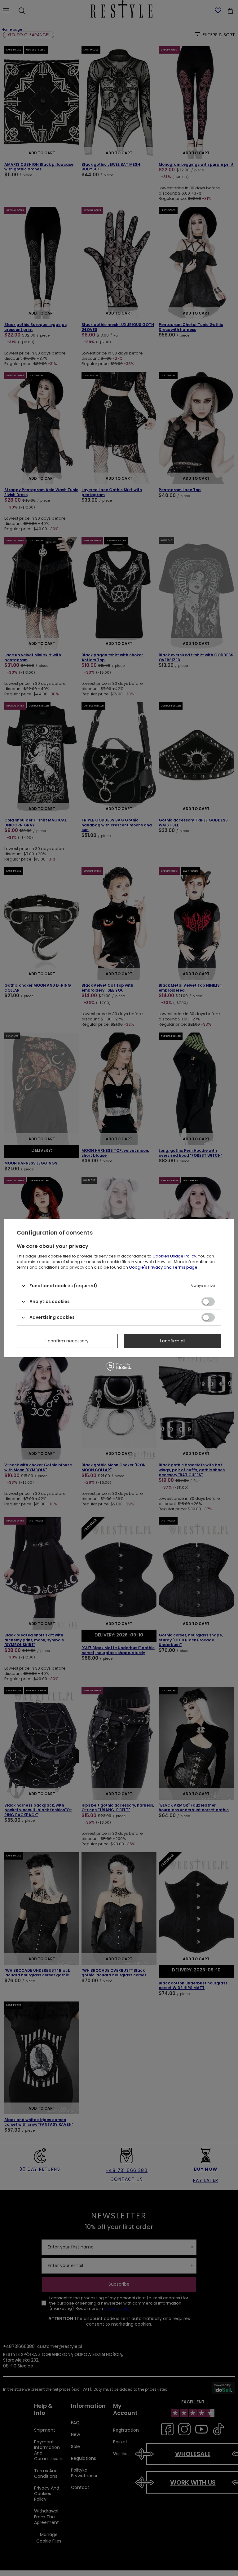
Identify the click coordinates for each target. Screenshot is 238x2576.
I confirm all (173, 1341)
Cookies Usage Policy (174, 1256)
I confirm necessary (67, 1341)
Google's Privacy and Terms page (163, 1267)
